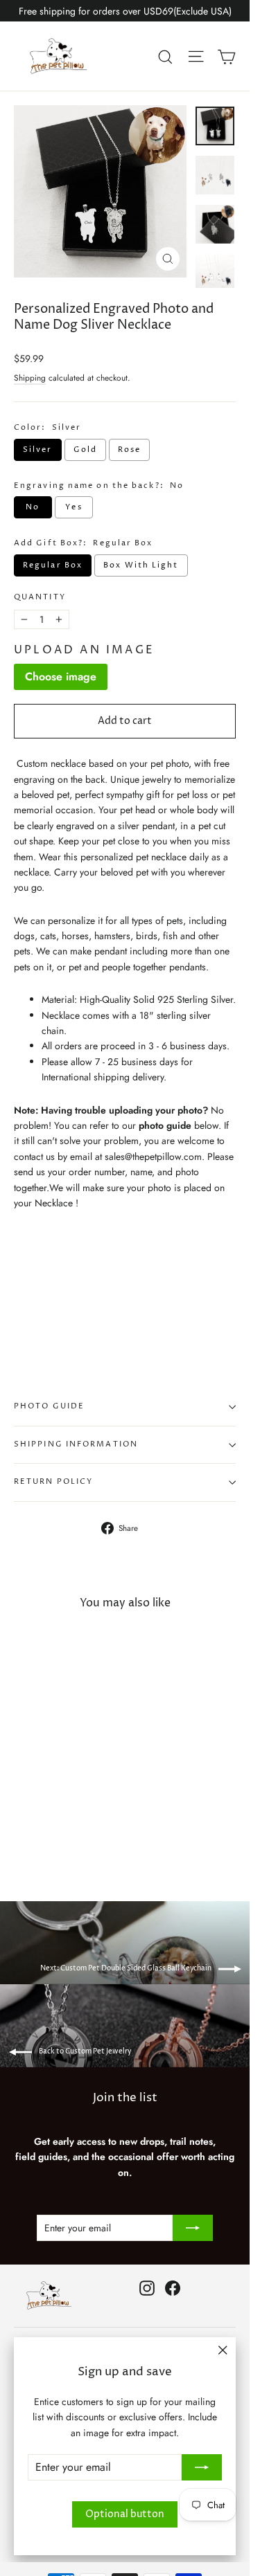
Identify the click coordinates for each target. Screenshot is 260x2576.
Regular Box (53, 565)
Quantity (40, 598)
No (33, 507)
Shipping (30, 378)
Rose (129, 450)
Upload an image (84, 650)
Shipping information (76, 1444)
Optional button (125, 2514)
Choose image (61, 677)
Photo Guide (49, 1406)
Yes (73, 507)
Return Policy (53, 1482)
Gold (85, 450)
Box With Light (141, 565)
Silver (38, 450)
